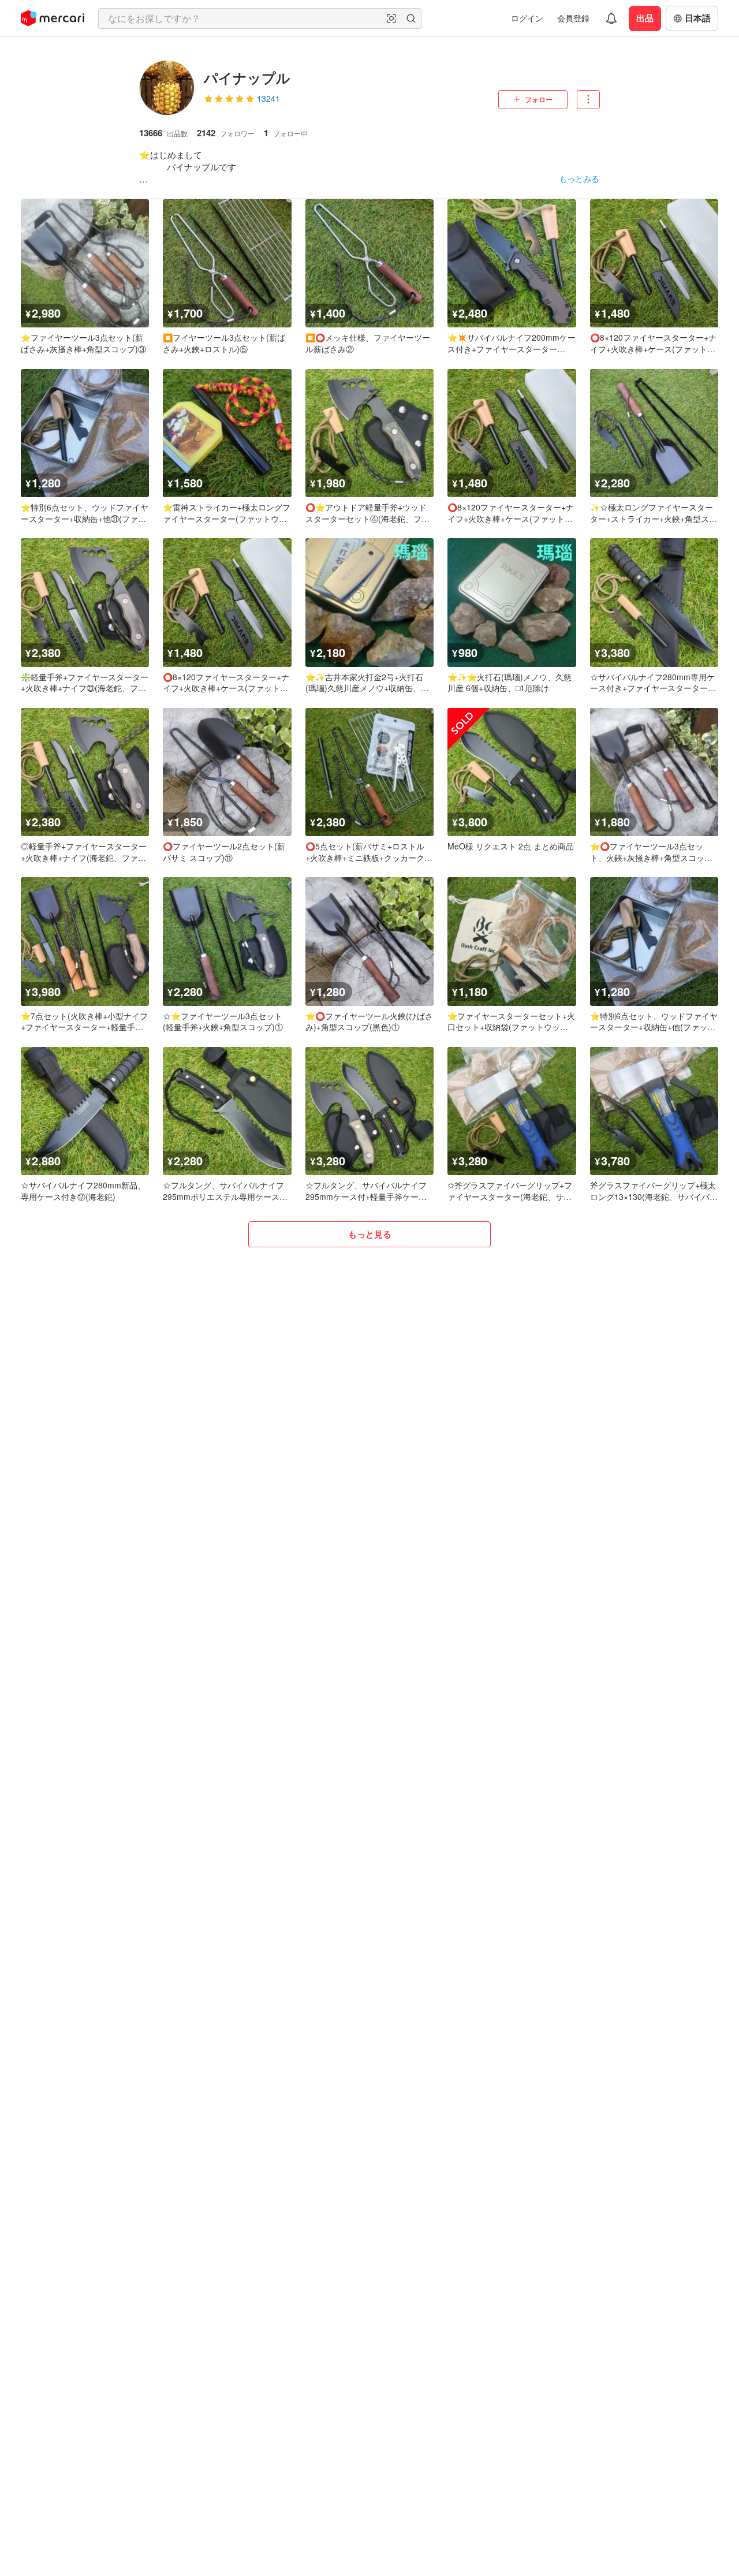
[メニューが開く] (588, 100)
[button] (391, 18)
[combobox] (260, 18)
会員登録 (573, 18)
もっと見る (370, 1234)
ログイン (527, 18)
